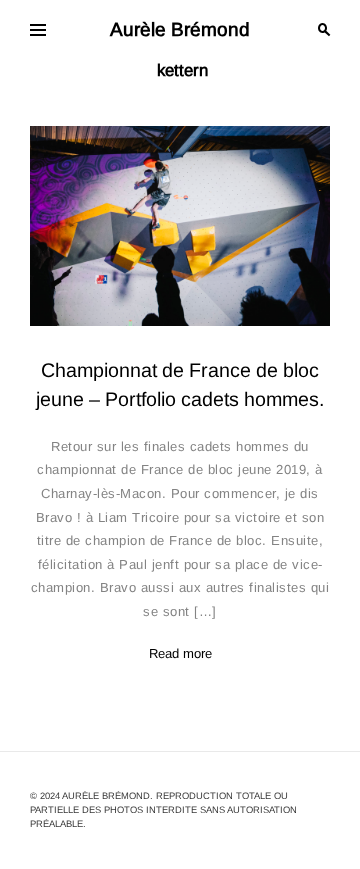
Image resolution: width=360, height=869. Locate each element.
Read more (180, 653)
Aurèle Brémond (180, 29)
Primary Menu (38, 30)
